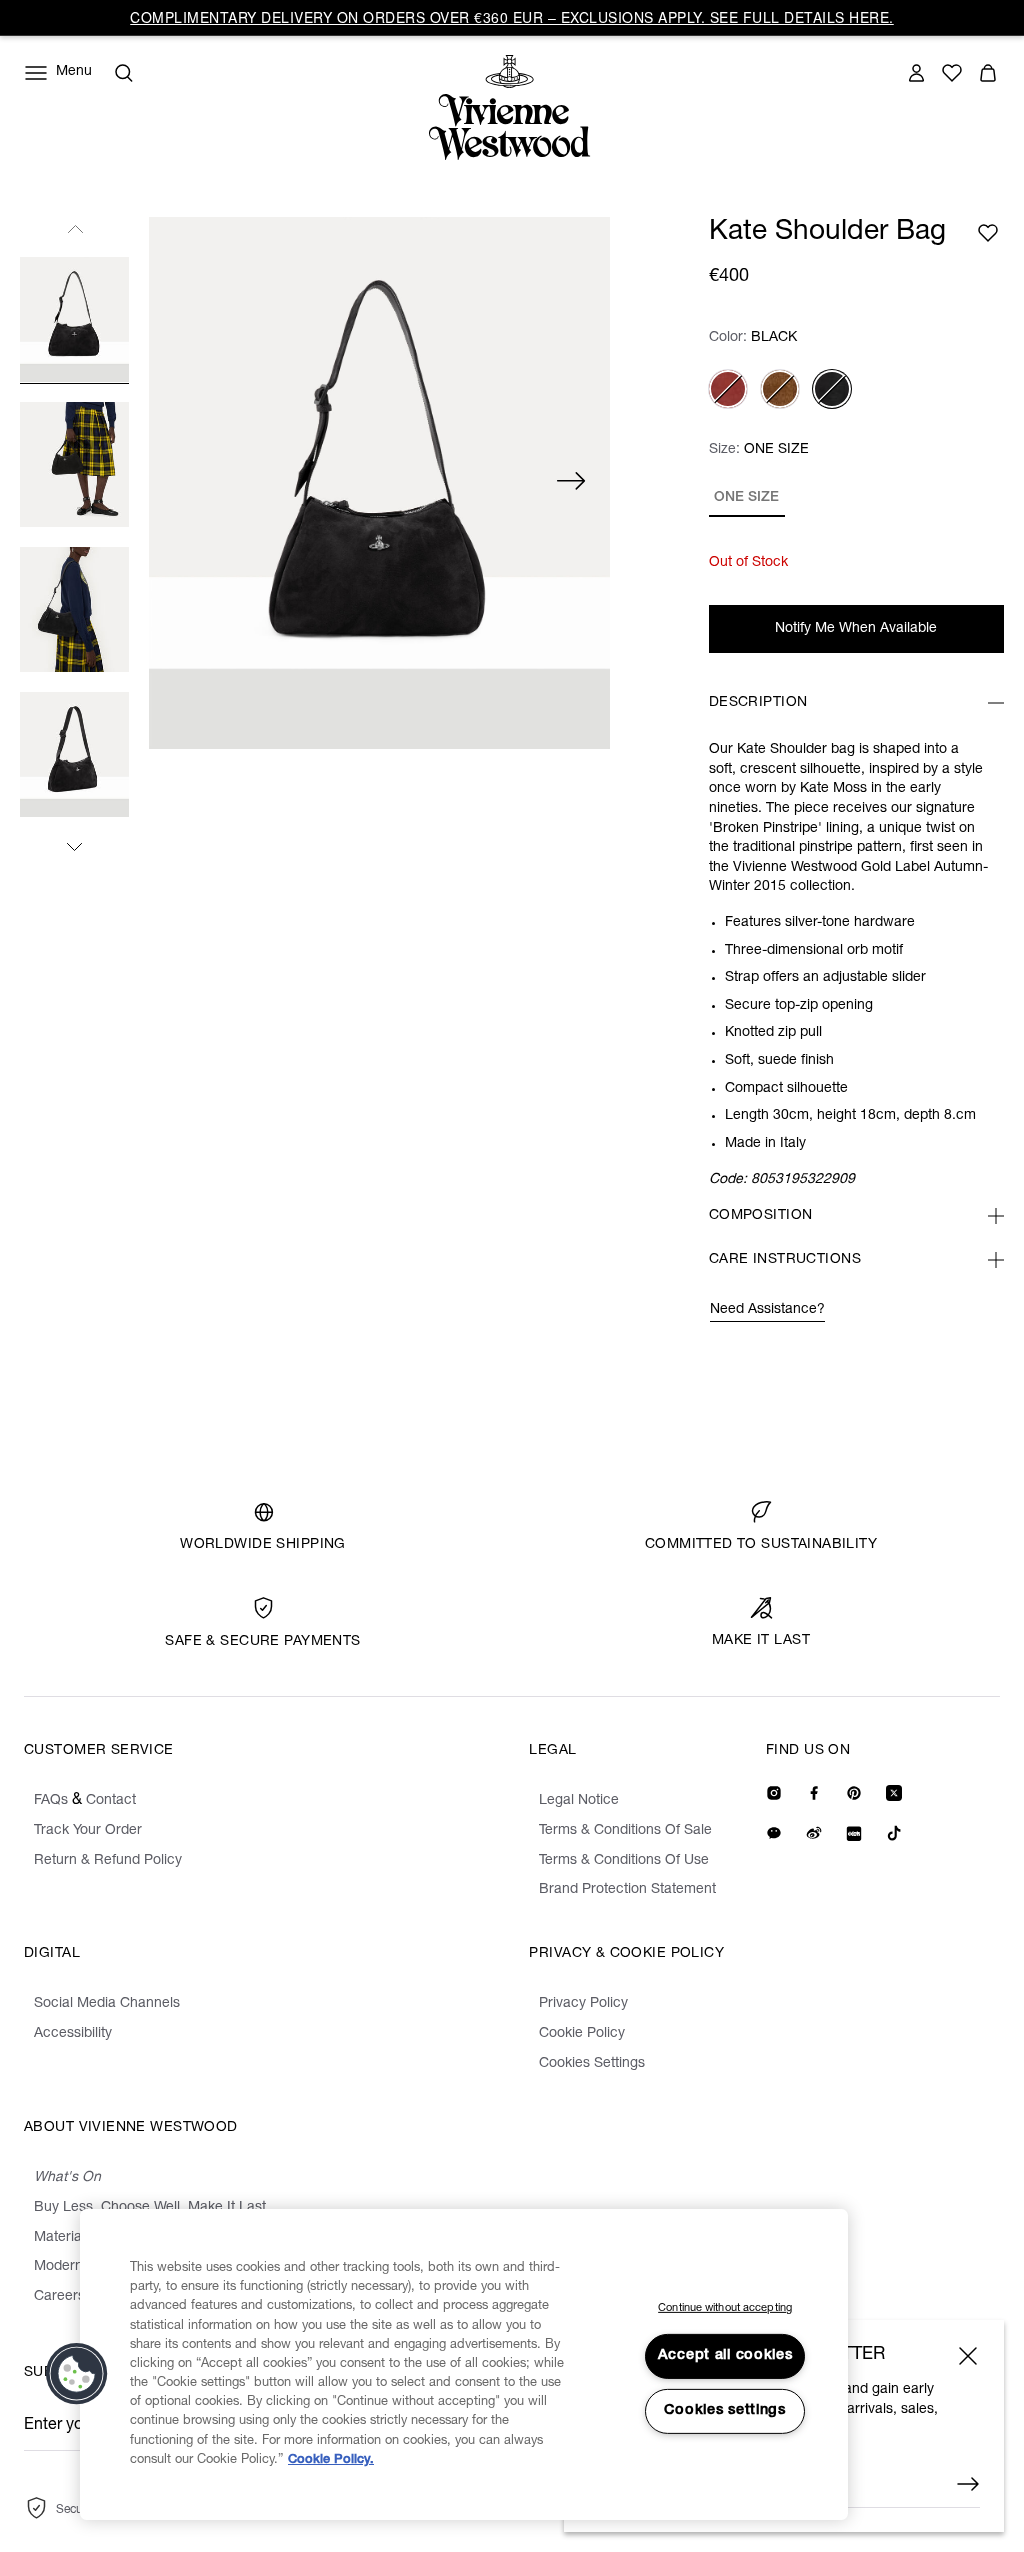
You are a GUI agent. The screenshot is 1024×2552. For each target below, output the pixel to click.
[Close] (968, 2356)
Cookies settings (725, 2411)
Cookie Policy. (331, 2460)
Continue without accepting (725, 2308)
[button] (77, 2374)
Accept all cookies (725, 2356)
